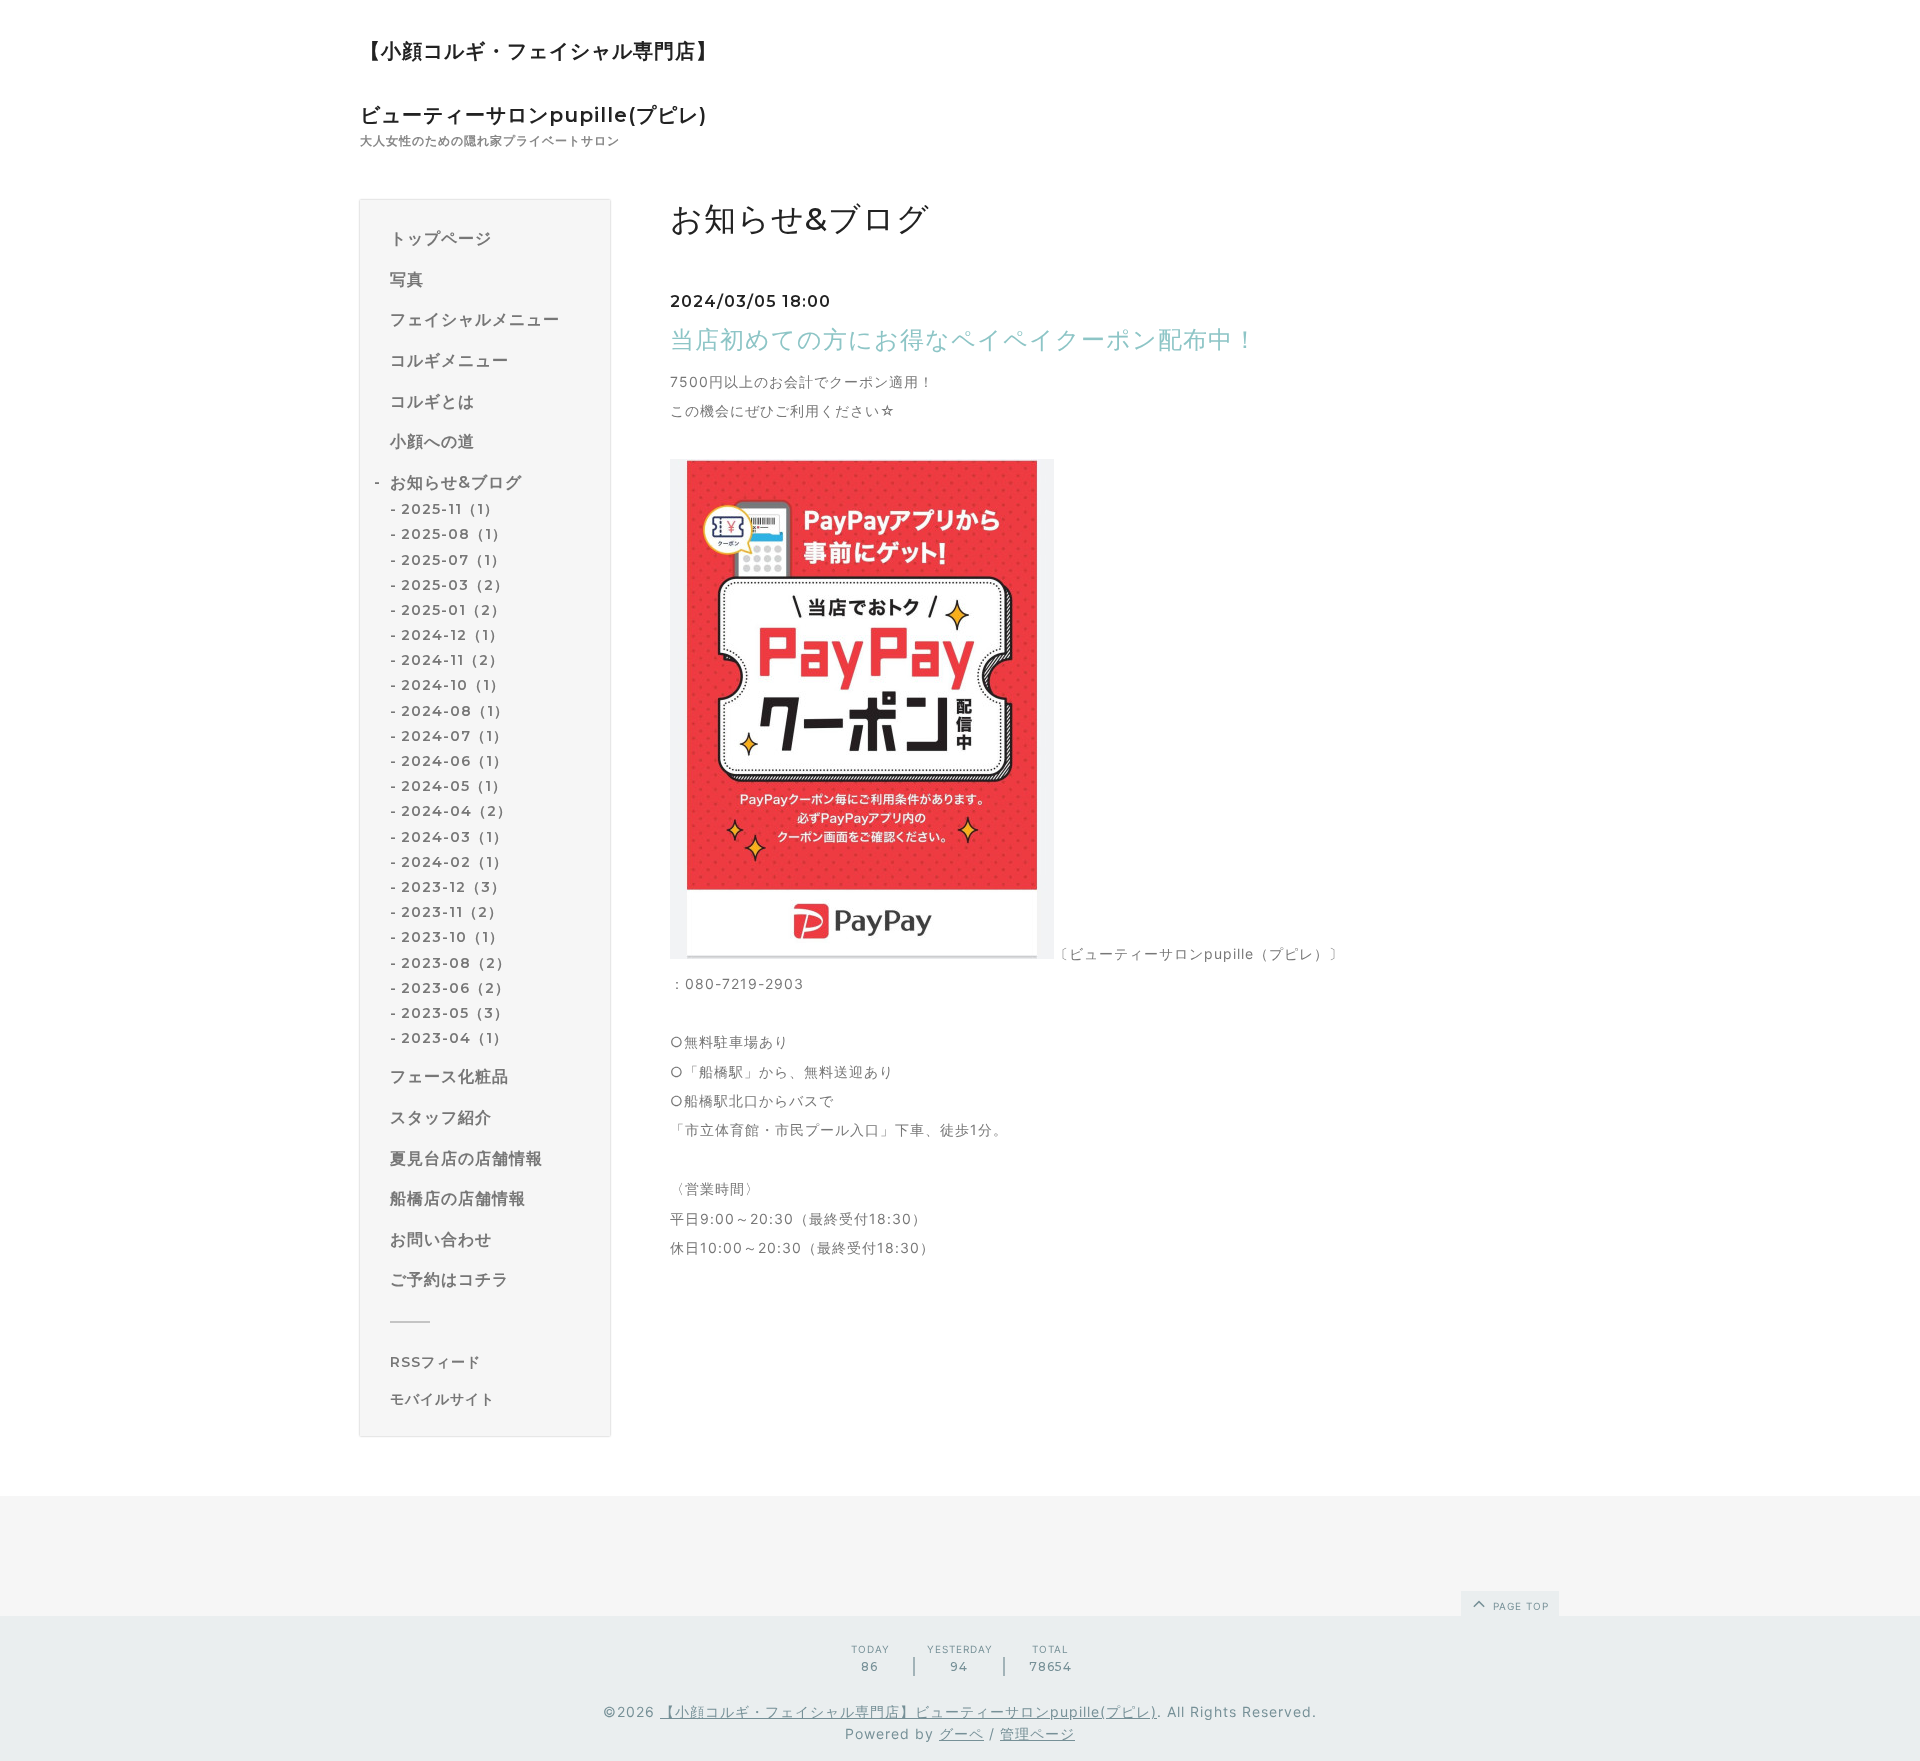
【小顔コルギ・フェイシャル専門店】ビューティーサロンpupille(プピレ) (908, 1711)
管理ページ (1037, 1733)
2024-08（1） (455, 711)
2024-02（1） (454, 862)
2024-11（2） (452, 660)
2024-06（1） (454, 761)
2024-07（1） (454, 736)
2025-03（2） (455, 585)
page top (1519, 1606)
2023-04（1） (454, 1038)
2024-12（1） (452, 635)
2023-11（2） (452, 912)
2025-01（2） (453, 610)
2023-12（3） (453, 887)
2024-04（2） (456, 811)
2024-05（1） (454, 786)
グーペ (961, 1733)
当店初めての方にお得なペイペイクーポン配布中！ (964, 339)
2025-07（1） (453, 560)
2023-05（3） (455, 1013)
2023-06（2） (455, 988)
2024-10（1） (453, 685)
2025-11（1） (450, 509)
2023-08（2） (456, 963)
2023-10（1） (452, 937)
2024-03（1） (454, 837)
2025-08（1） (454, 534)
